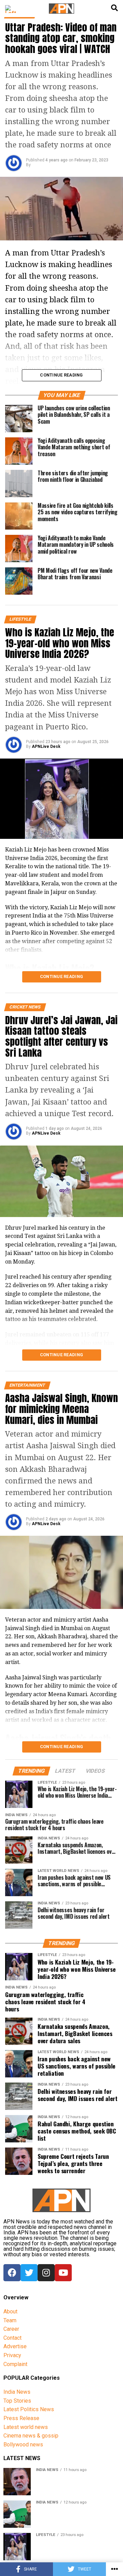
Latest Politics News (29, 2409)
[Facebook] (12, 2273)
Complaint (15, 2364)
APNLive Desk (46, 747)
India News (17, 2392)
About (10, 2311)
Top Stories (17, 2401)
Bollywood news (23, 2445)
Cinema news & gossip (31, 2436)
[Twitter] (29, 2273)
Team (10, 2320)
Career (11, 2329)
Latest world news (26, 2427)
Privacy (12, 2355)
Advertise (15, 2346)
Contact (12, 2338)
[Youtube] (63, 2273)
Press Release (21, 2418)
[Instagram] (46, 2273)
